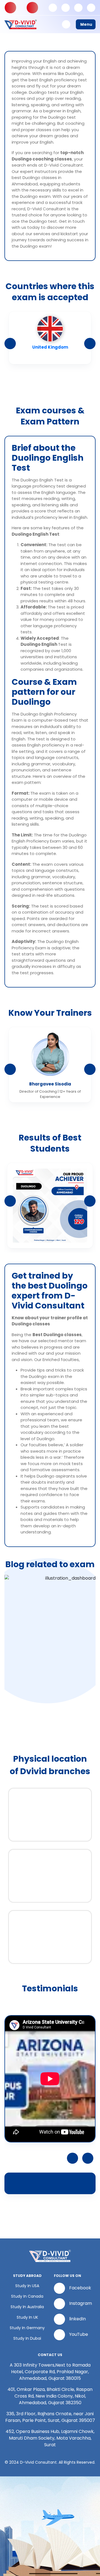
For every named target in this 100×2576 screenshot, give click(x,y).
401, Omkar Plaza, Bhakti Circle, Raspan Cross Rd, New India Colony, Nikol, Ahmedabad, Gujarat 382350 (50, 2396)
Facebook (80, 2288)
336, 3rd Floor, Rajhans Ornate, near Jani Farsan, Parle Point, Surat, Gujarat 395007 (50, 2417)
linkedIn (77, 2319)
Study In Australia (27, 2307)
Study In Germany (27, 2328)
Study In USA (27, 2286)
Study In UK (27, 2317)
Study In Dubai (27, 2338)
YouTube (79, 2335)
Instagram (81, 2304)
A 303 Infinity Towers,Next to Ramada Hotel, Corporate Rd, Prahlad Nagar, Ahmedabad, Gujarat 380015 (50, 2372)
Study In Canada (27, 2296)
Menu (86, 24)
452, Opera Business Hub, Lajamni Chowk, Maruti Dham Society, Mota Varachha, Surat (50, 2438)
